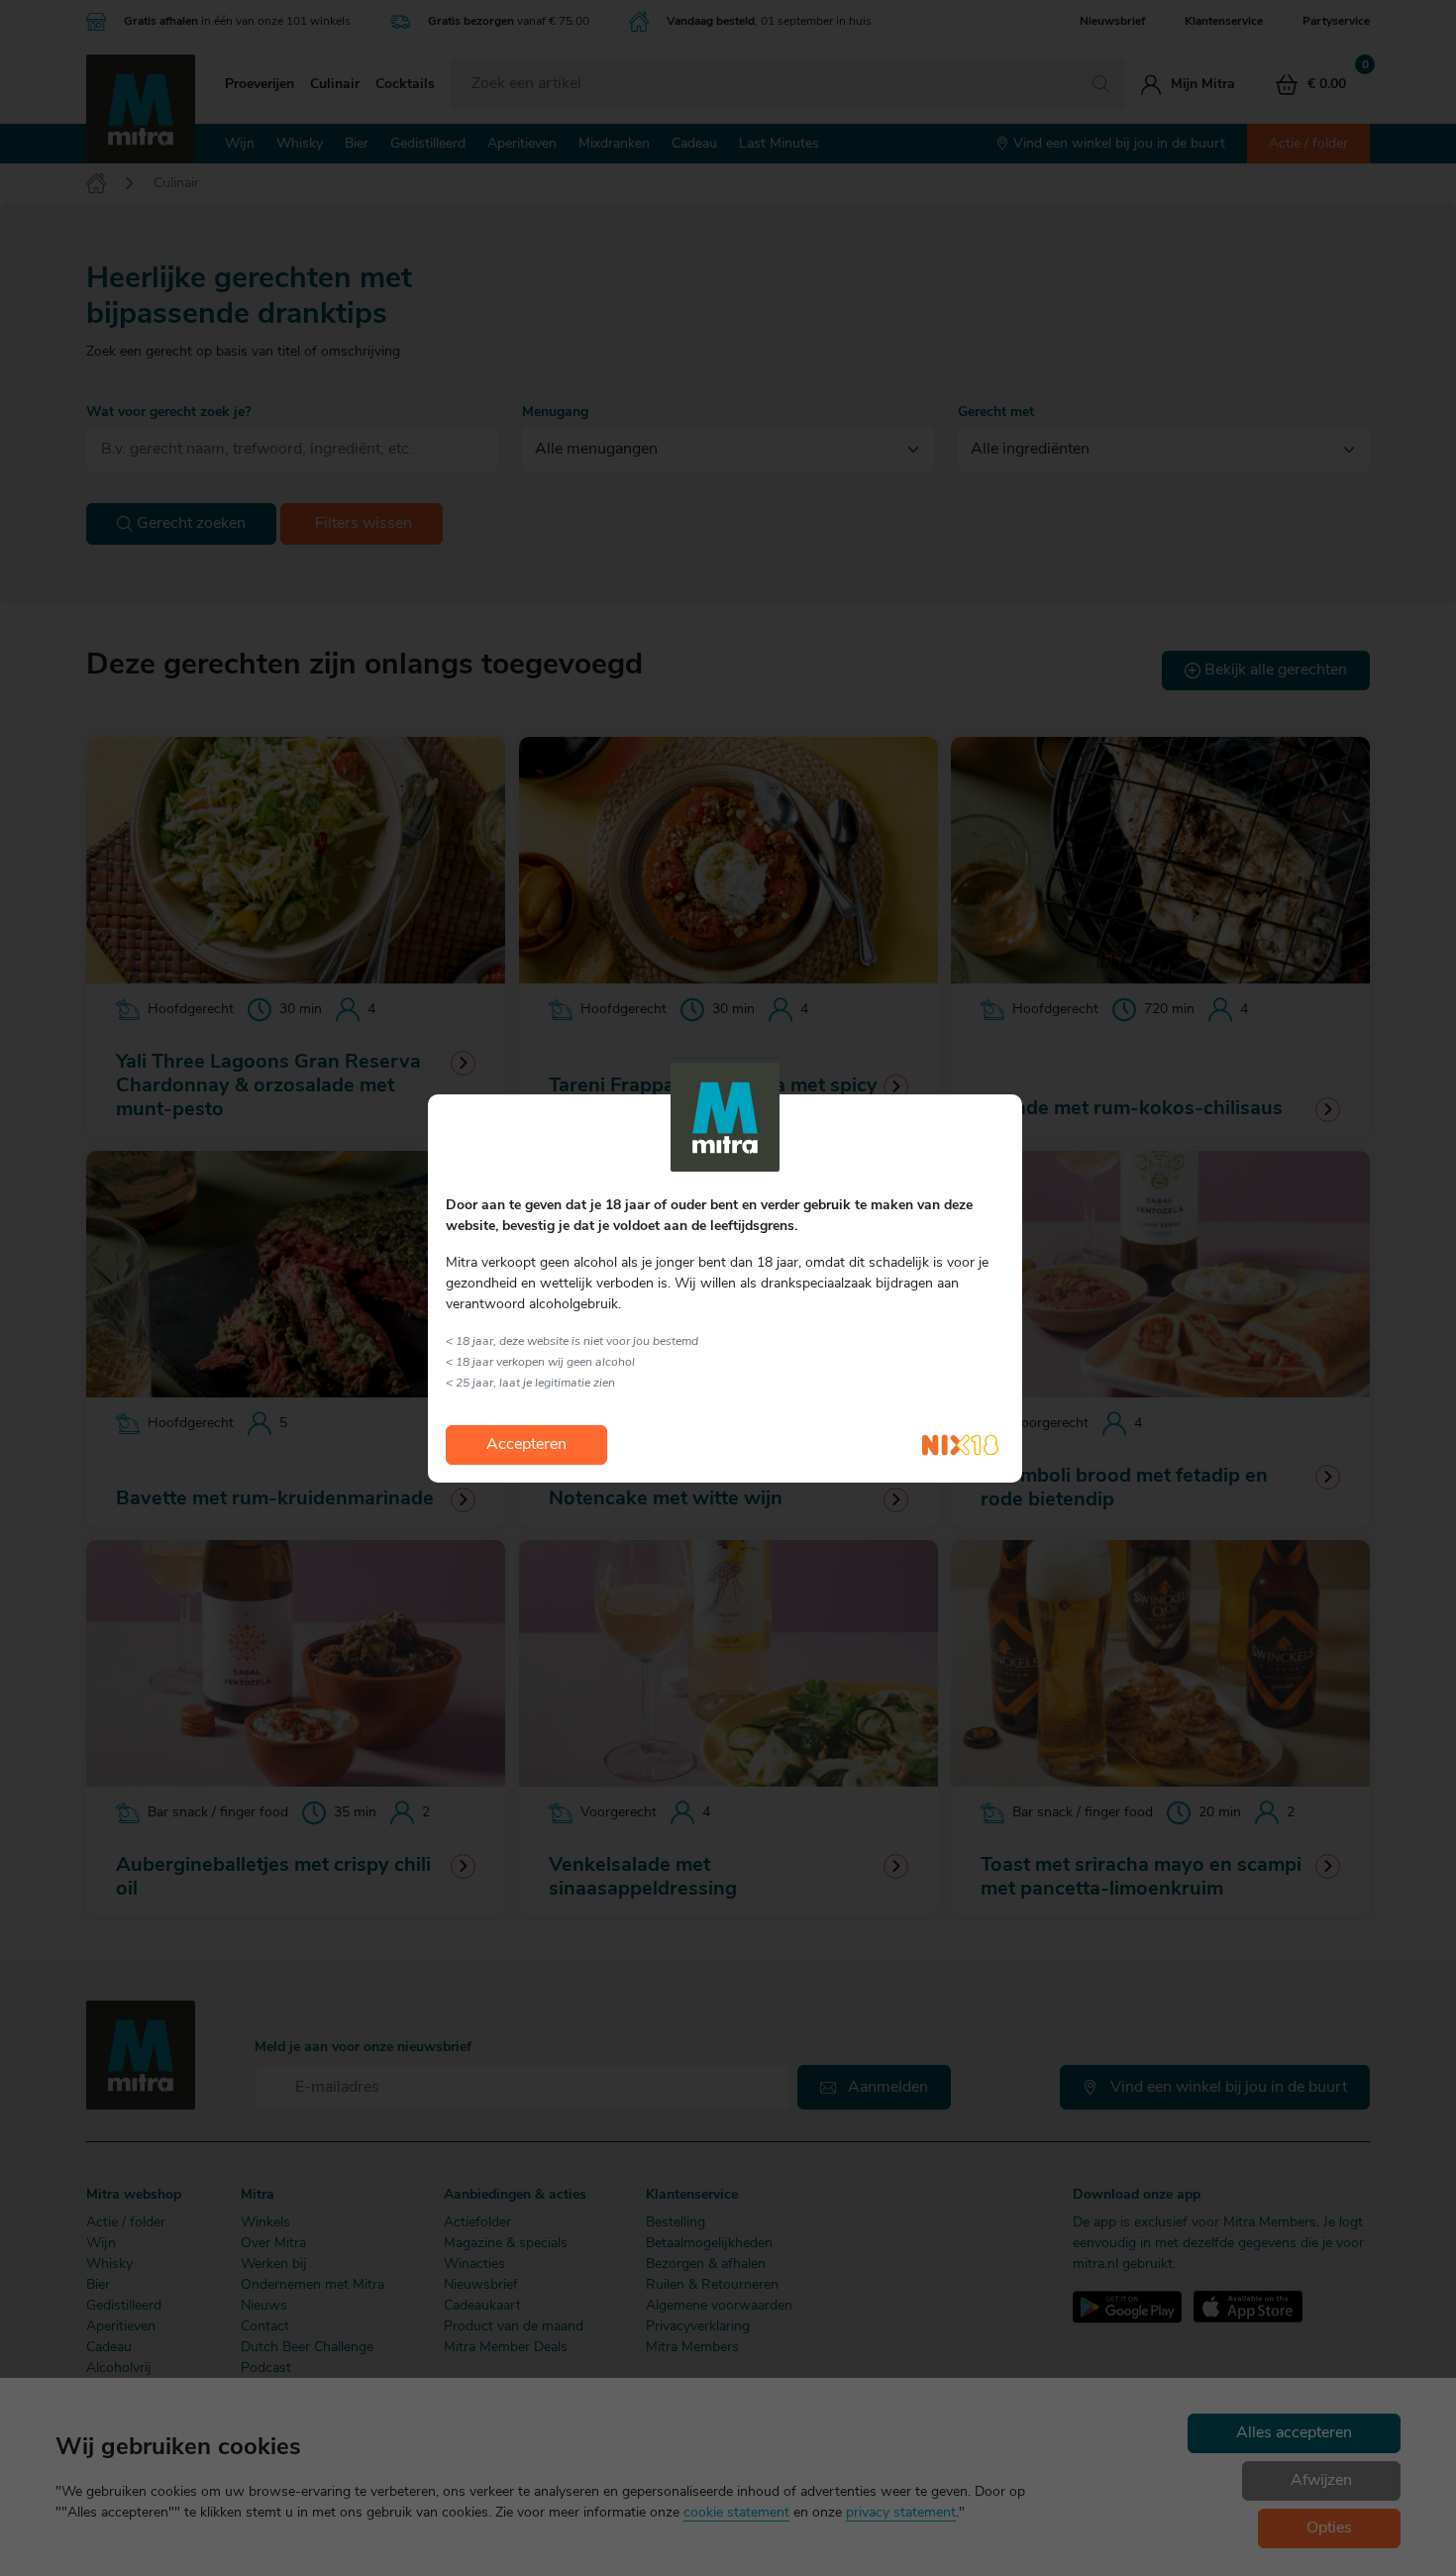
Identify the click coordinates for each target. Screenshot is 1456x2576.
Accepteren (526, 1445)
